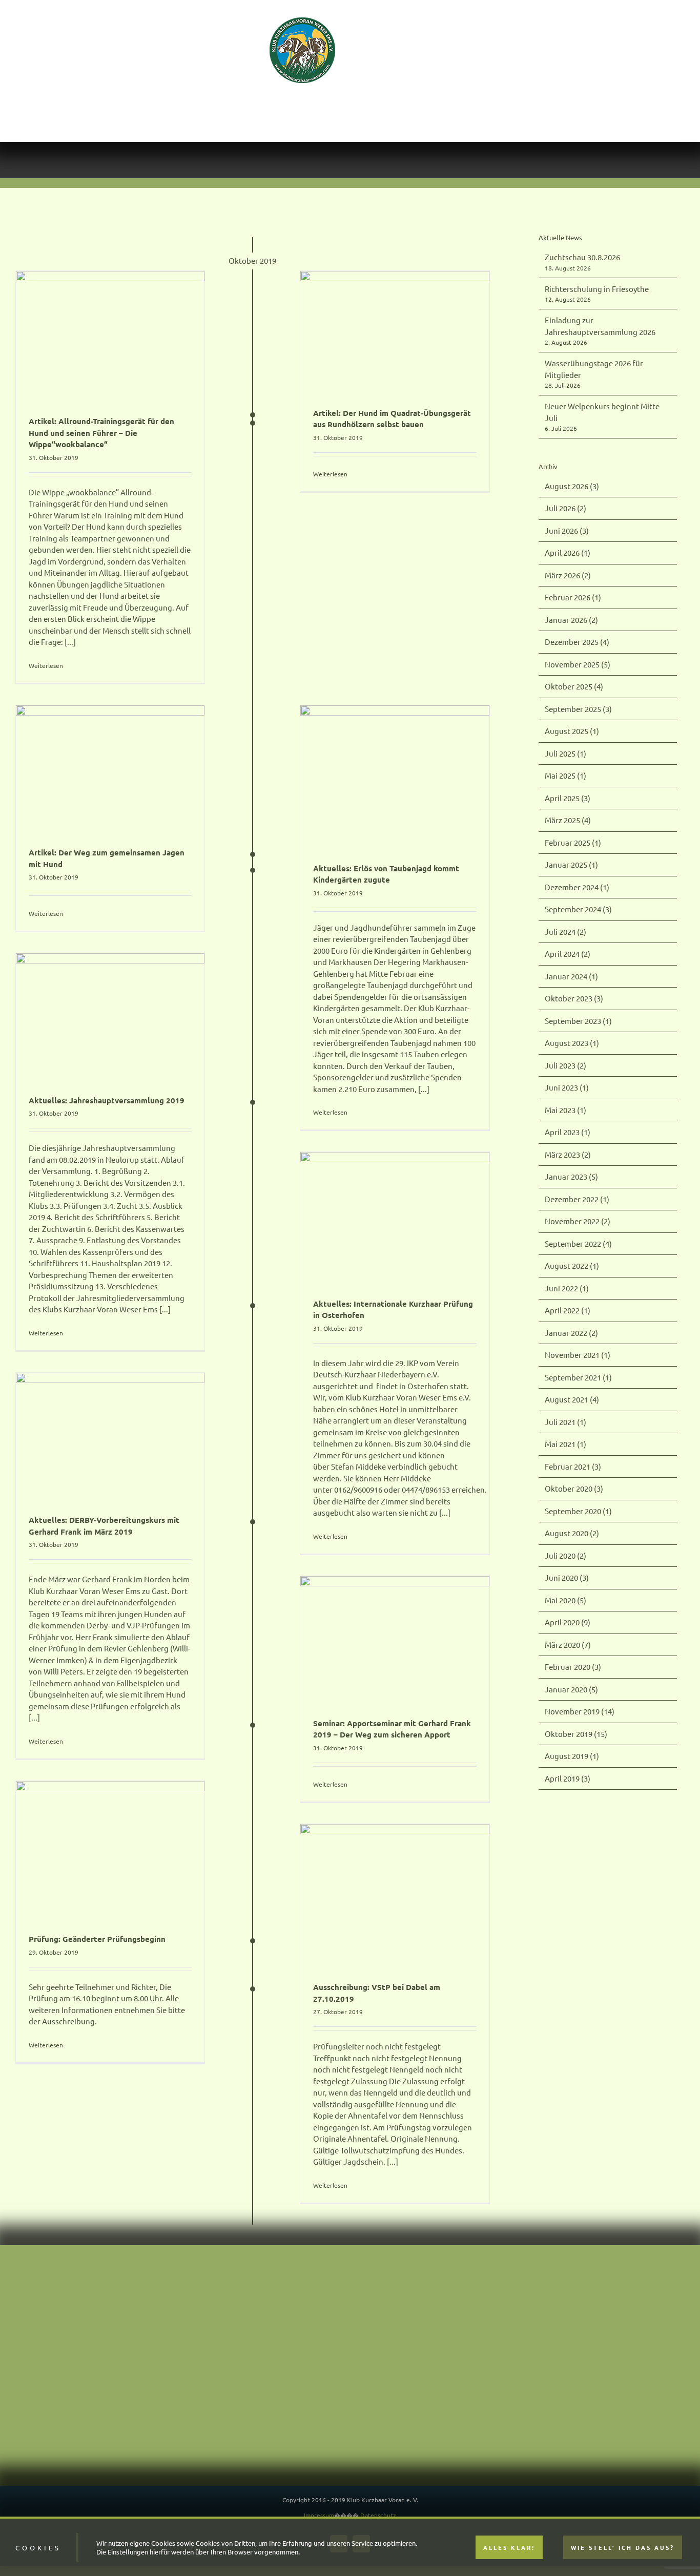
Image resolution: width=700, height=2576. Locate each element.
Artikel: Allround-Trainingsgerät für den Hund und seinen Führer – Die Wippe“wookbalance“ (101, 390)
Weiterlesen (46, 622)
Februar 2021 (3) (573, 1423)
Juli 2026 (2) (565, 465)
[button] (627, 50)
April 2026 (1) (568, 509)
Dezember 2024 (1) (577, 844)
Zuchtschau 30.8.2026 (582, 214)
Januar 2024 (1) (571, 933)
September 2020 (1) (578, 1468)
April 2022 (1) (568, 1267)
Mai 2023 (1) (565, 1067)
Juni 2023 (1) (567, 1044)
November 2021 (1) (578, 1312)
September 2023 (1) (578, 978)
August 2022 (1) (572, 1222)
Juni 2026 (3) (567, 487)
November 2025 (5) (578, 621)
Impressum (319, 2472)
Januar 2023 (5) (571, 1133)
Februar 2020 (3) (573, 1624)
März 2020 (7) (568, 1601)
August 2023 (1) (572, 1000)
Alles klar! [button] (509, 2547)
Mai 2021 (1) (565, 1401)
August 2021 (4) (572, 1356)
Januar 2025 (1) (571, 821)
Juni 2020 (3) (567, 1534)
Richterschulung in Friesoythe (597, 246)
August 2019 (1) (572, 1713)
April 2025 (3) (568, 755)
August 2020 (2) (572, 1490)
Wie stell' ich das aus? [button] (623, 2547)
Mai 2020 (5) (565, 1557)
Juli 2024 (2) (565, 888)
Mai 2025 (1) (565, 732)
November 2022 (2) (578, 1178)
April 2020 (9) (568, 1579)
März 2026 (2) (568, 532)
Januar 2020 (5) (571, 1646)
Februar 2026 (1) (573, 554)
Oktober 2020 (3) (574, 1445)
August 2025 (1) (572, 688)
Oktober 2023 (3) (574, 955)
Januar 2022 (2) (571, 1290)
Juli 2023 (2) (565, 1022)
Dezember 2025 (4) (577, 599)
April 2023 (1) (568, 1089)
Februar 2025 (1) (573, 799)
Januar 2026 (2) (571, 577)
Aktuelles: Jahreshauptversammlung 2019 (107, 1057)
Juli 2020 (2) (565, 1512)
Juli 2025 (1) (565, 710)
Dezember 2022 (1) (577, 1156)
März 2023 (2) (568, 1111)
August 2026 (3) (572, 443)
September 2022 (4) (578, 1200)
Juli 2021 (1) (565, 1379)
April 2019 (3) (568, 1735)
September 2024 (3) (578, 866)
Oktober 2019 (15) (576, 1691)
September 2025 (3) (578, 666)
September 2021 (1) (578, 1334)
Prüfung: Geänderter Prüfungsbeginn (97, 1896)
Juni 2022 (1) (567, 1245)
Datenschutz (378, 2472)
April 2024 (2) (568, 910)
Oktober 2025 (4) (574, 643)
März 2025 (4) (568, 777)
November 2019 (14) (580, 1668)
